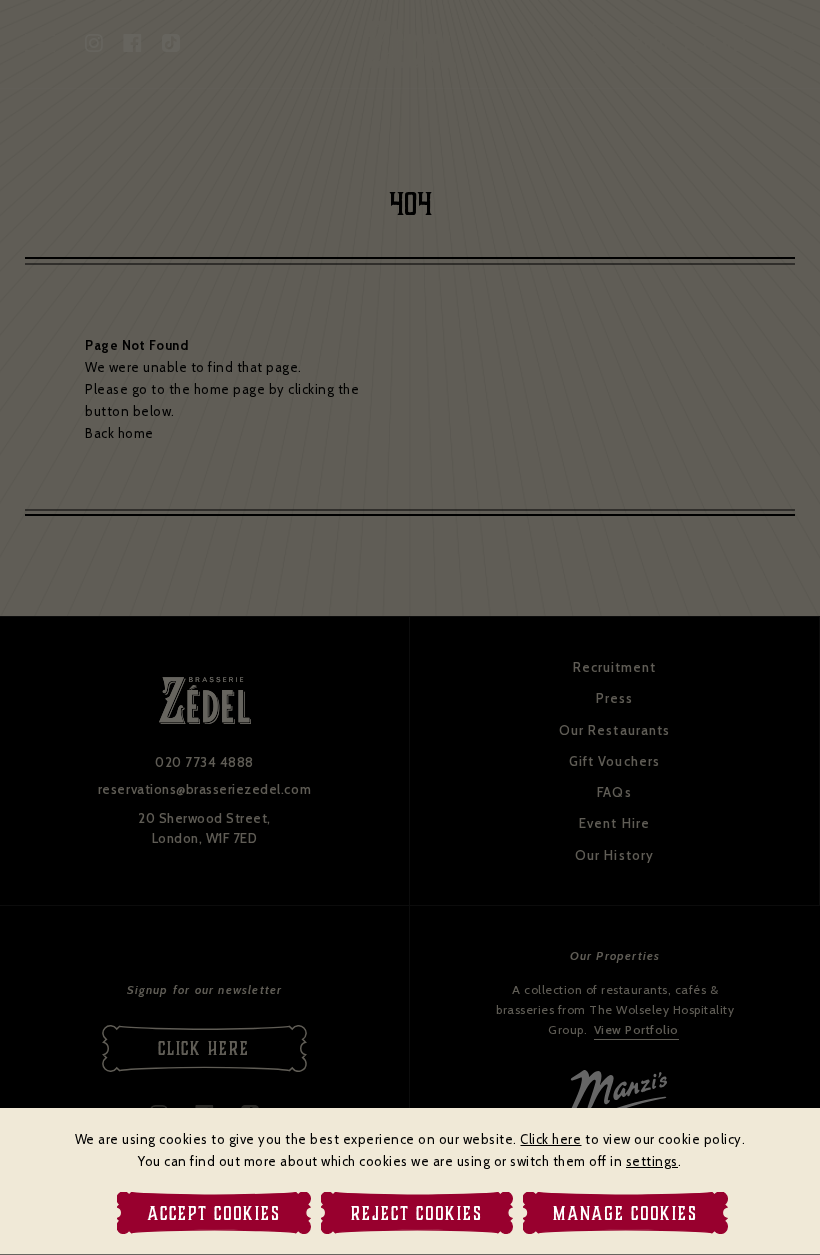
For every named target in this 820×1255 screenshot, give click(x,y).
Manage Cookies (625, 1213)
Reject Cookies (417, 1213)
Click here (550, 1139)
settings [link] (652, 1161)
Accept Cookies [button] (214, 1213)
